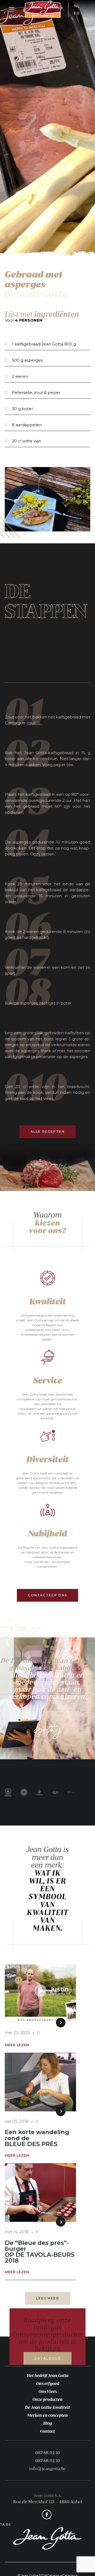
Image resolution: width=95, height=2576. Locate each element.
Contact (47, 2431)
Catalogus (47, 2358)
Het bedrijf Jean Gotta (48, 2375)
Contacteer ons (47, 1595)
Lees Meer (48, 2298)
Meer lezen (17, 2045)
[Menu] (12, 10)
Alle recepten (48, 1132)
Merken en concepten (47, 2415)
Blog (48, 2423)
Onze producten (47, 2399)
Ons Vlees (48, 2391)
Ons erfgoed (48, 2383)
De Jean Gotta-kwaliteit (47, 2407)
